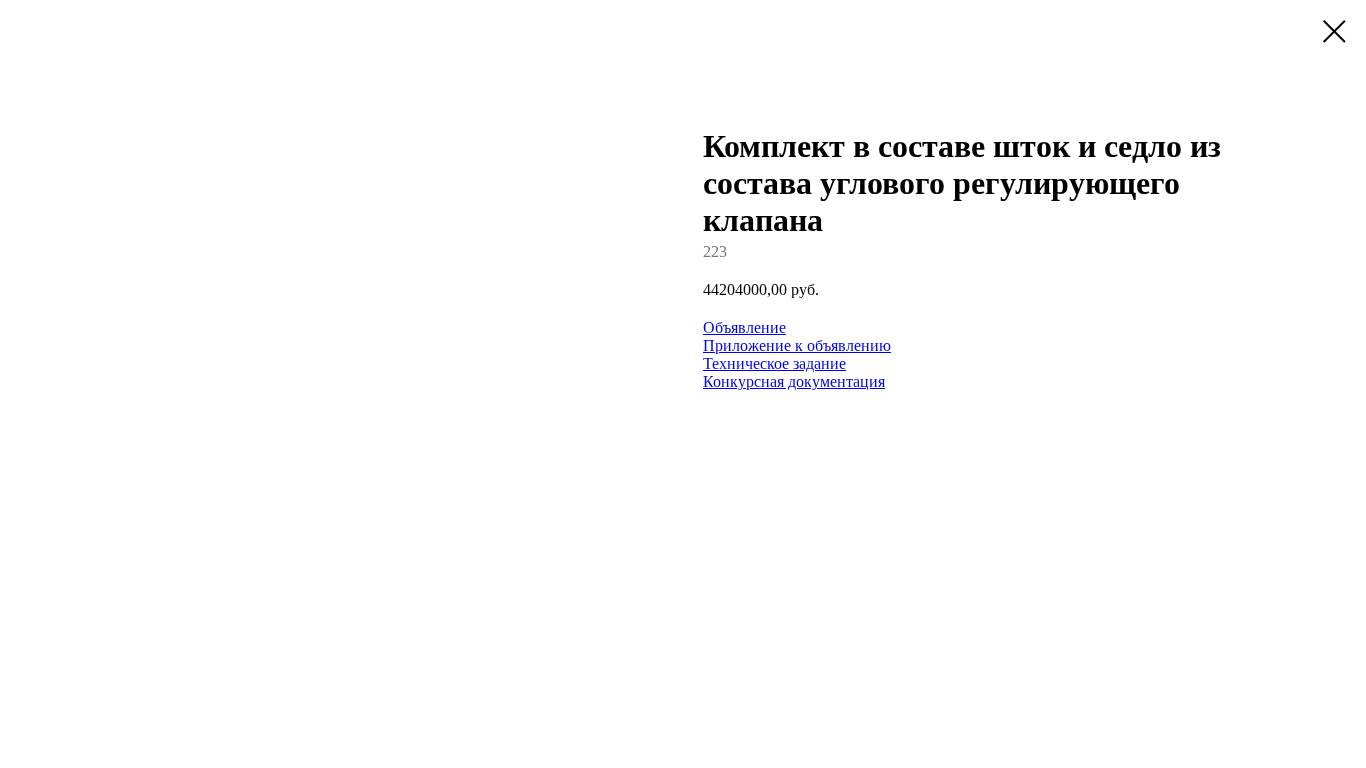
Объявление (744, 327)
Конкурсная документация (794, 381)
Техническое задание (774, 363)
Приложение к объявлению (797, 345)
